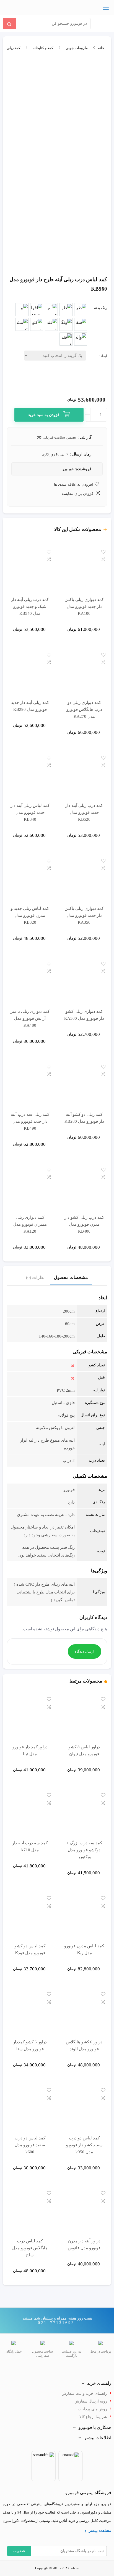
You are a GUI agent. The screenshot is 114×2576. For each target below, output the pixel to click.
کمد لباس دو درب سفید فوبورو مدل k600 (30, 2145)
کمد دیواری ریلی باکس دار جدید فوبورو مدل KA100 (84, 606)
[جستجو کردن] (9, 24)
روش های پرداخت (92, 2409)
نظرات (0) (35, 1277)
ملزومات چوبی (77, 48)
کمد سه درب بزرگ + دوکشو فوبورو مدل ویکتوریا (84, 1850)
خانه (101, 48)
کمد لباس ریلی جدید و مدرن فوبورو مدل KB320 (30, 915)
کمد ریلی (13, 48)
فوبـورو (68, 469)
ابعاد (104, 356)
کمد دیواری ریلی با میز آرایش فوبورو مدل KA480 (30, 1018)
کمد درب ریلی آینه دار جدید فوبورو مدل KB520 (84, 812)
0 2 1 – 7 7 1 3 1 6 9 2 (56, 2323)
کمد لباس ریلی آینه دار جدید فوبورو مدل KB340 (30, 812)
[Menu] (106, 8)
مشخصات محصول (71, 1277)
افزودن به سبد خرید (44, 415)
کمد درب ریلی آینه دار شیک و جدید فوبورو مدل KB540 (30, 606)
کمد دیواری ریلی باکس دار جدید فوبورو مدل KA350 (84, 915)
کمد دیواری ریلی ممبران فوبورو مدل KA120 (30, 1224)
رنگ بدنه (101, 308)
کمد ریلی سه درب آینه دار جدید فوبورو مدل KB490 (30, 1121)
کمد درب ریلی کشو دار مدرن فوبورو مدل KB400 (84, 1224)
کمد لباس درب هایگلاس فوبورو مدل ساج (30, 2248)
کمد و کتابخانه (43, 48)
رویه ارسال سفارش (91, 2401)
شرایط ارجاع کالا (93, 2417)
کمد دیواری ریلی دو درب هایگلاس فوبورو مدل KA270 (84, 709)
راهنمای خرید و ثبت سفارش (84, 2394)
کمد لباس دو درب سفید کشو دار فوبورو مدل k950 (84, 2145)
